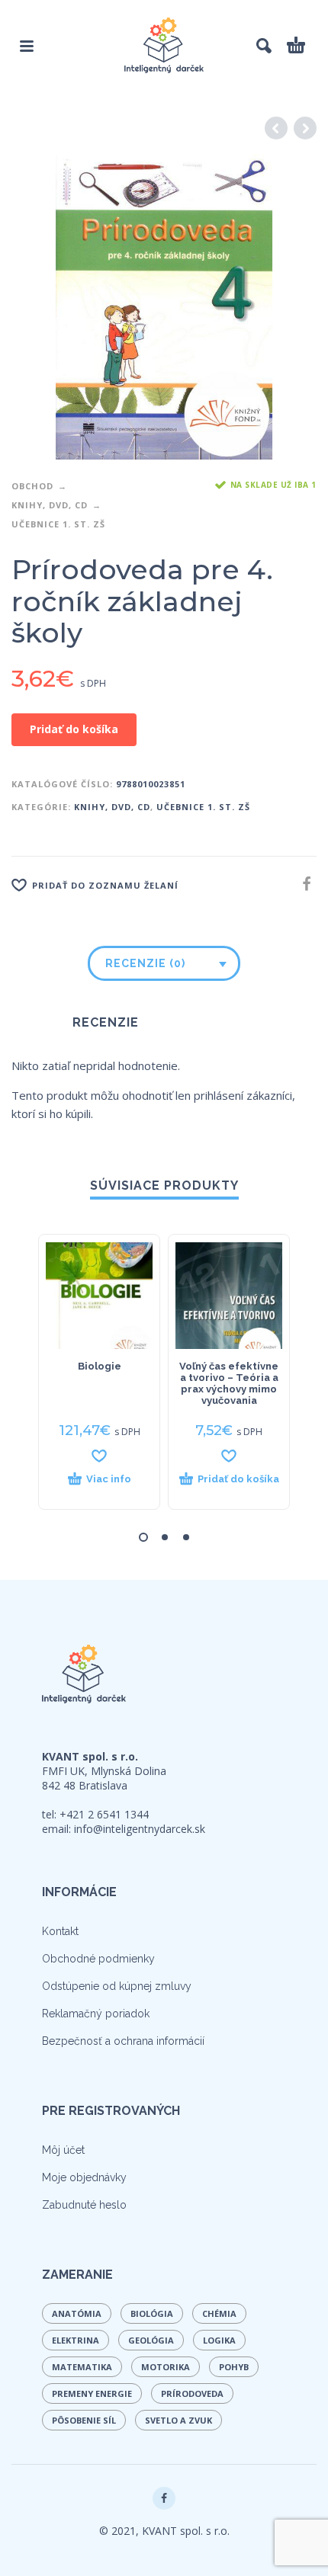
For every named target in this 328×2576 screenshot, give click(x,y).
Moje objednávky (84, 2177)
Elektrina (76, 2340)
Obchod (32, 486)
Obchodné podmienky (98, 1959)
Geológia (151, 2340)
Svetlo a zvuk (178, 2420)
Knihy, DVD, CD (50, 505)
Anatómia (77, 2313)
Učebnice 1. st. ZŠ (58, 524)
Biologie (100, 1366)
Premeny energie (92, 2393)
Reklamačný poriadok (96, 2014)
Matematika (82, 2367)
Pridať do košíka (74, 729)
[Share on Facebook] (302, 884)
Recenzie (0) (145, 963)
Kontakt (60, 1931)
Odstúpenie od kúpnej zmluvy (117, 1986)
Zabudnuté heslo (84, 2205)
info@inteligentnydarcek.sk (140, 1829)
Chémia (219, 2313)
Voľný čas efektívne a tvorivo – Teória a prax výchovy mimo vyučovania (229, 1383)
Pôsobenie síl (84, 2420)
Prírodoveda (192, 2393)
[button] (229, 1486)
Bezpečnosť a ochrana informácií (123, 2041)
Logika (219, 2340)
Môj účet (63, 2150)
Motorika (166, 2367)
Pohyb (234, 2367)
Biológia (152, 2313)
